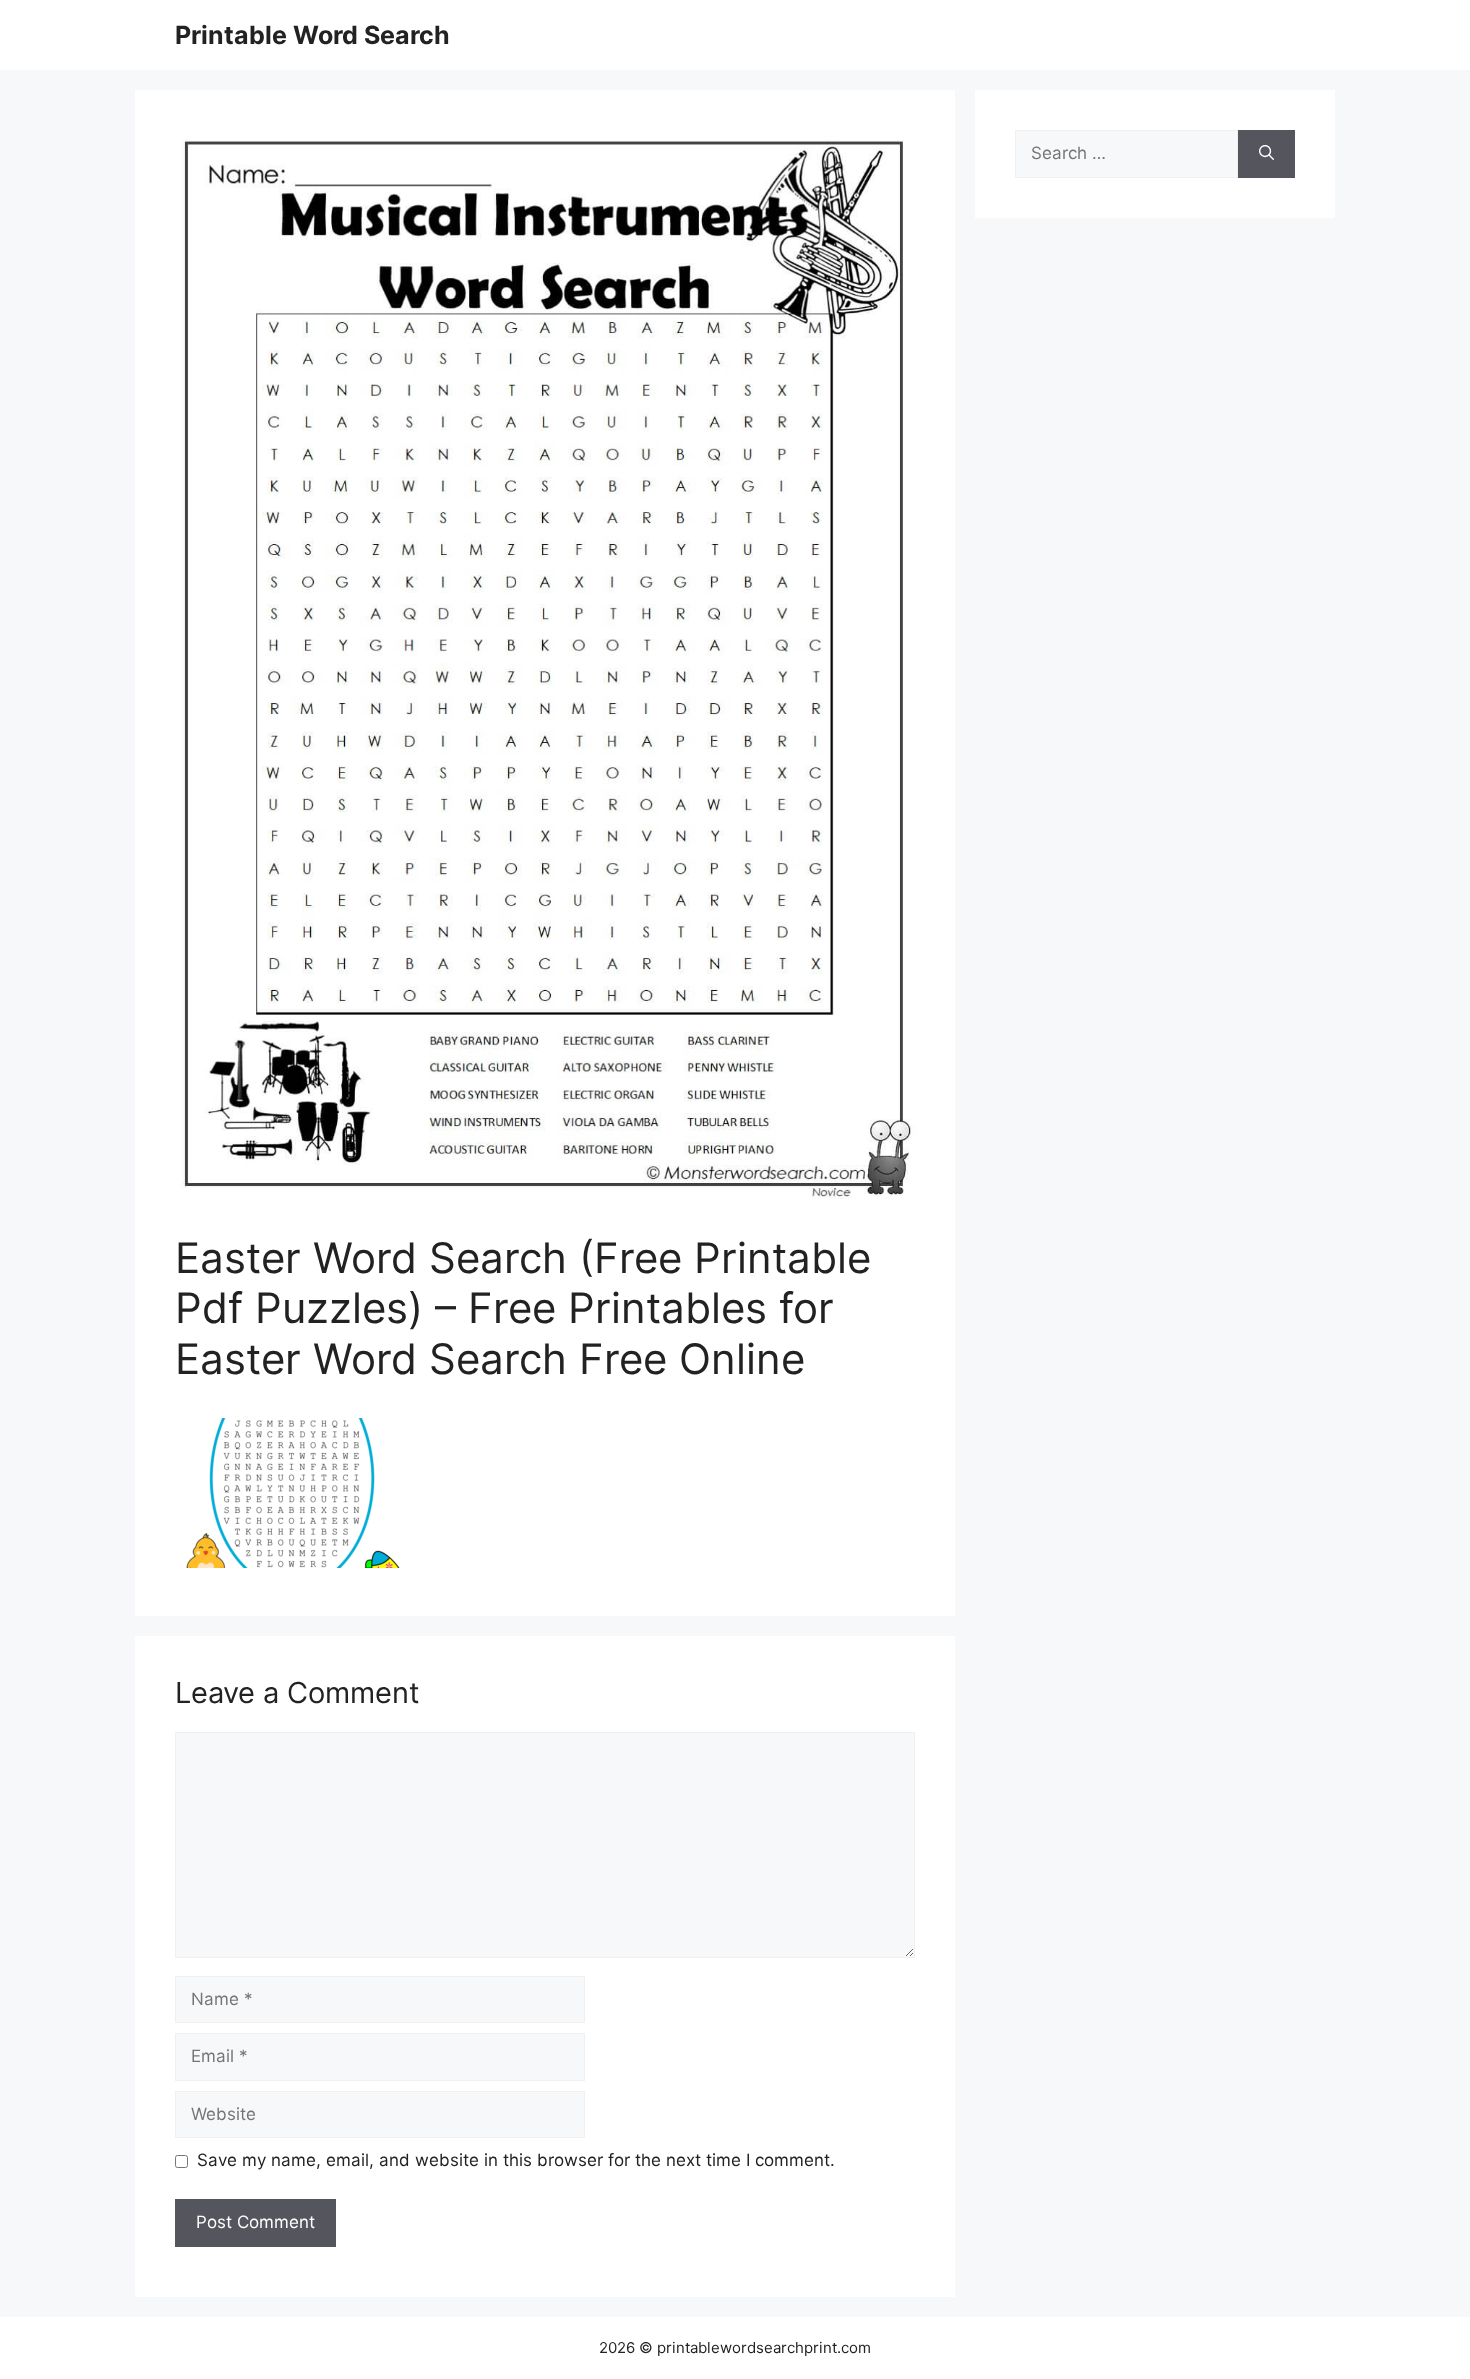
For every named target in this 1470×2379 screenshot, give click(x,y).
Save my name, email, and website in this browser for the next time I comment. (516, 2160)
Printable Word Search (312, 35)
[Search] (1266, 154)
